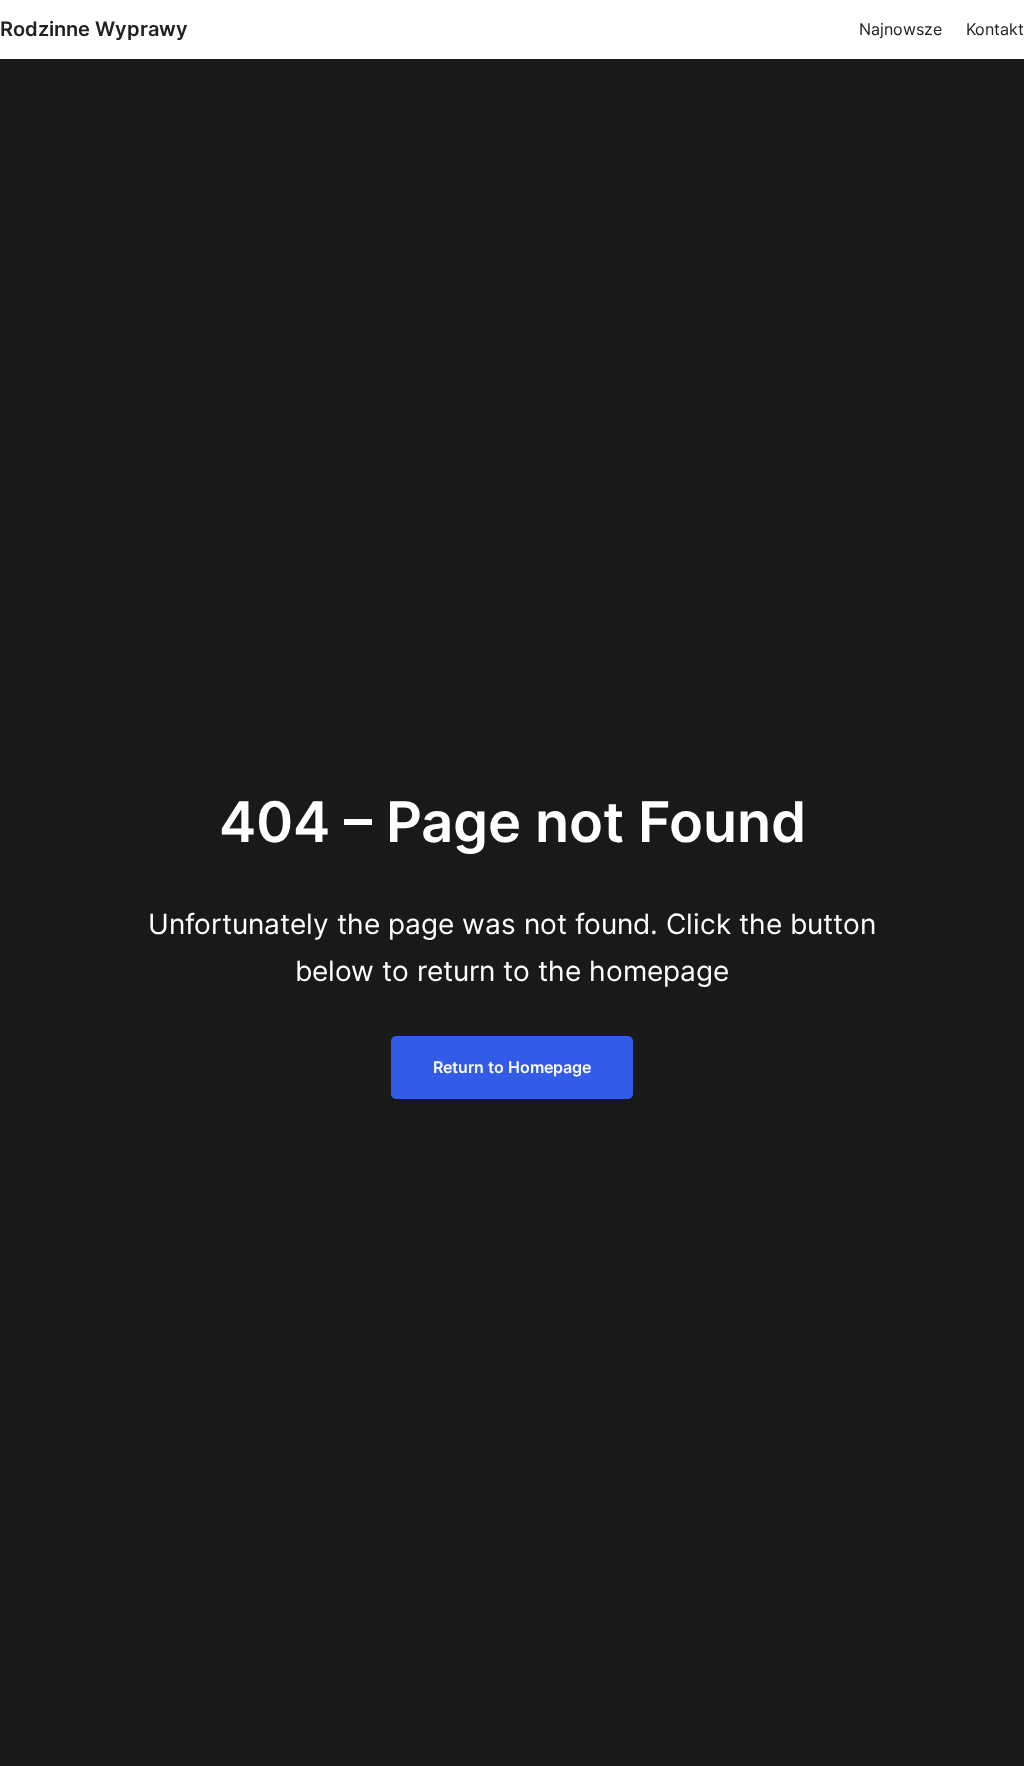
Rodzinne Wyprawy (94, 29)
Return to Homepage (512, 1067)
